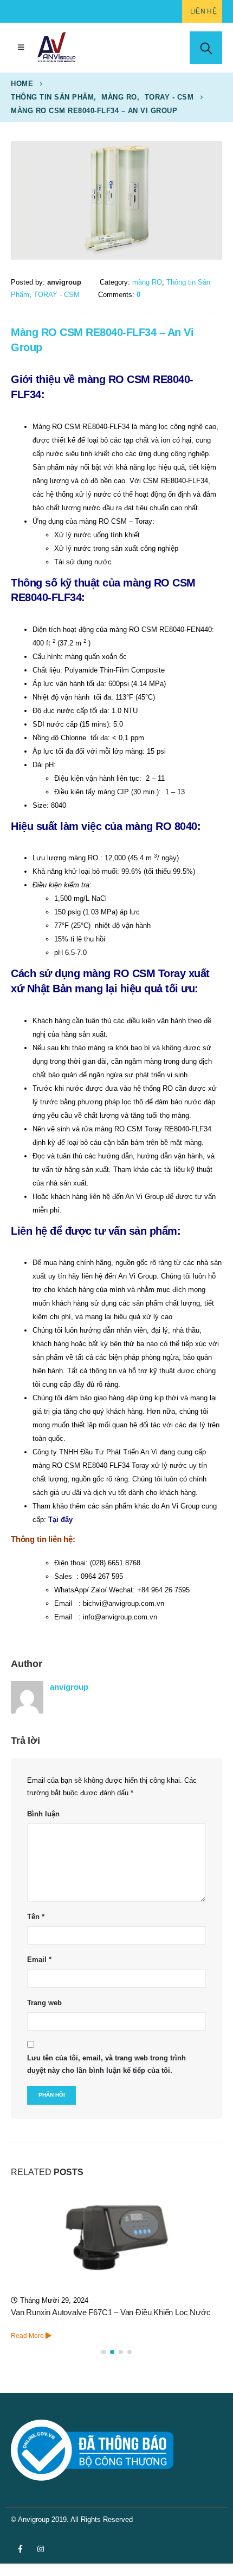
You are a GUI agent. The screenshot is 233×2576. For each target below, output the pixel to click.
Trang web (44, 2003)
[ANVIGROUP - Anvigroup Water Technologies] (56, 48)
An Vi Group (137, 1276)
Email (39, 1959)
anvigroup (69, 1687)
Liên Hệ (203, 11)
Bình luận (43, 1814)
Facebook (20, 2549)
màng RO (147, 282)
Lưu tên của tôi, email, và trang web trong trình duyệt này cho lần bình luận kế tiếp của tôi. (106, 2064)
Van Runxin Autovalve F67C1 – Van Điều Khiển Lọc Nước (111, 2313)
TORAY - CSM (57, 295)
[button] (103, 2352)
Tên (36, 1917)
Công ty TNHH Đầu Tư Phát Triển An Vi (95, 1452)
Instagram (41, 2549)
